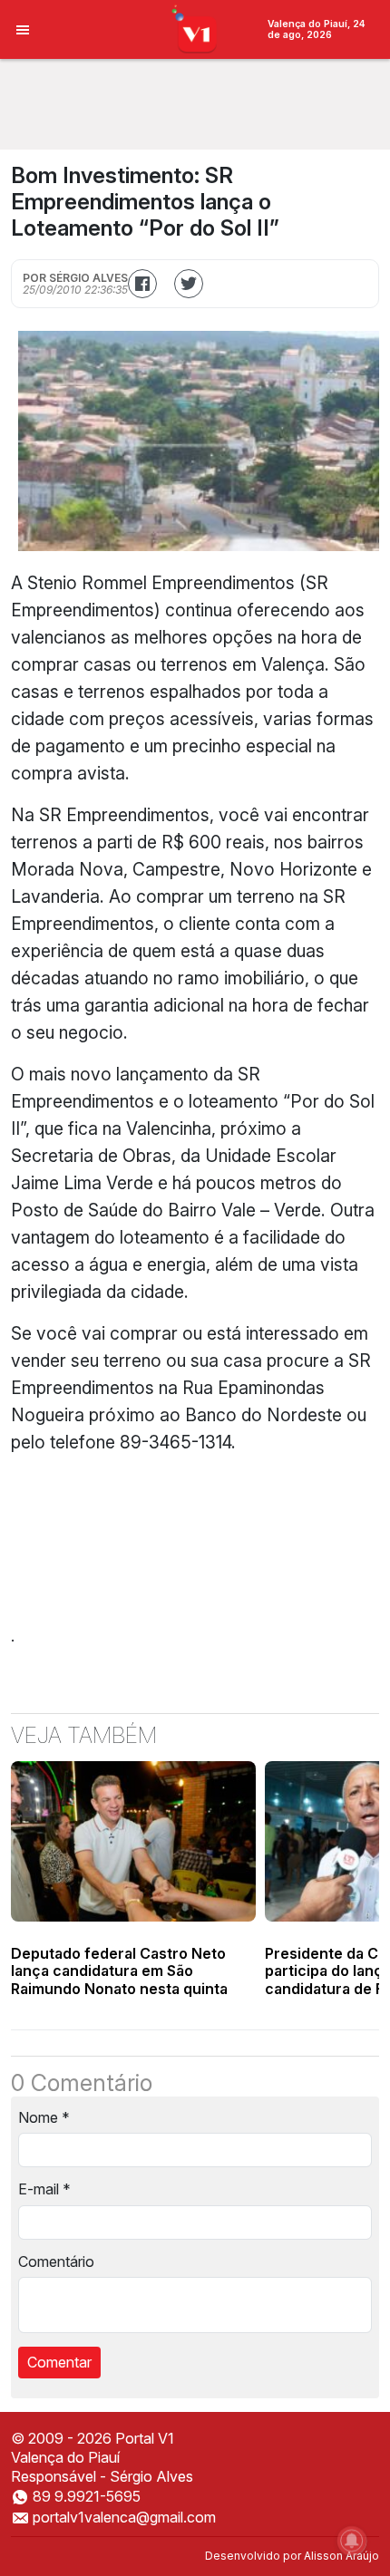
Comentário (56, 2261)
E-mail (44, 2189)
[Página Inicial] (195, 28)
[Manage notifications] (352, 2541)
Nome (44, 2117)
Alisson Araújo (341, 2556)
